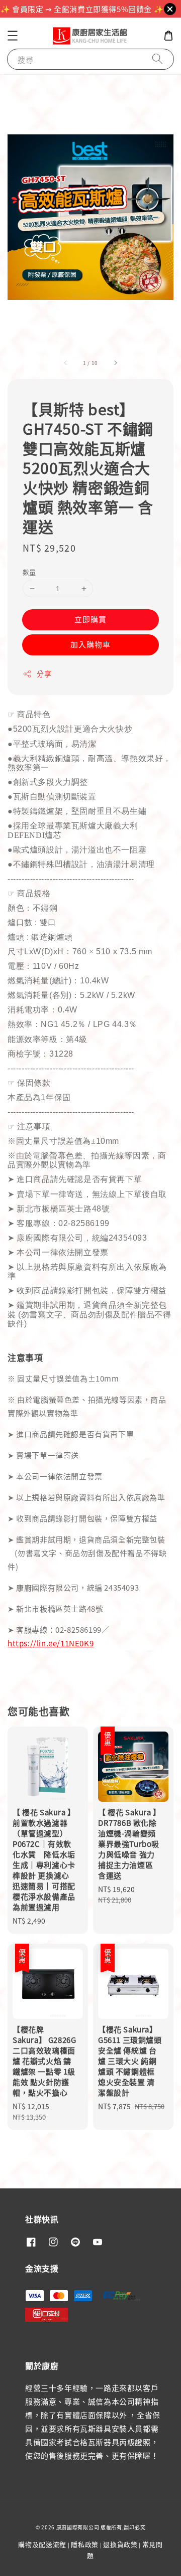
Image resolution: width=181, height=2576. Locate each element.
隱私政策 (85, 2544)
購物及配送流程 (42, 2544)
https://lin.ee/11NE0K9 (51, 1643)
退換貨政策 (120, 2544)
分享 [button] (44, 673)
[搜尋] (157, 59)
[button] (13, 36)
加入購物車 (90, 644)
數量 (29, 572)
